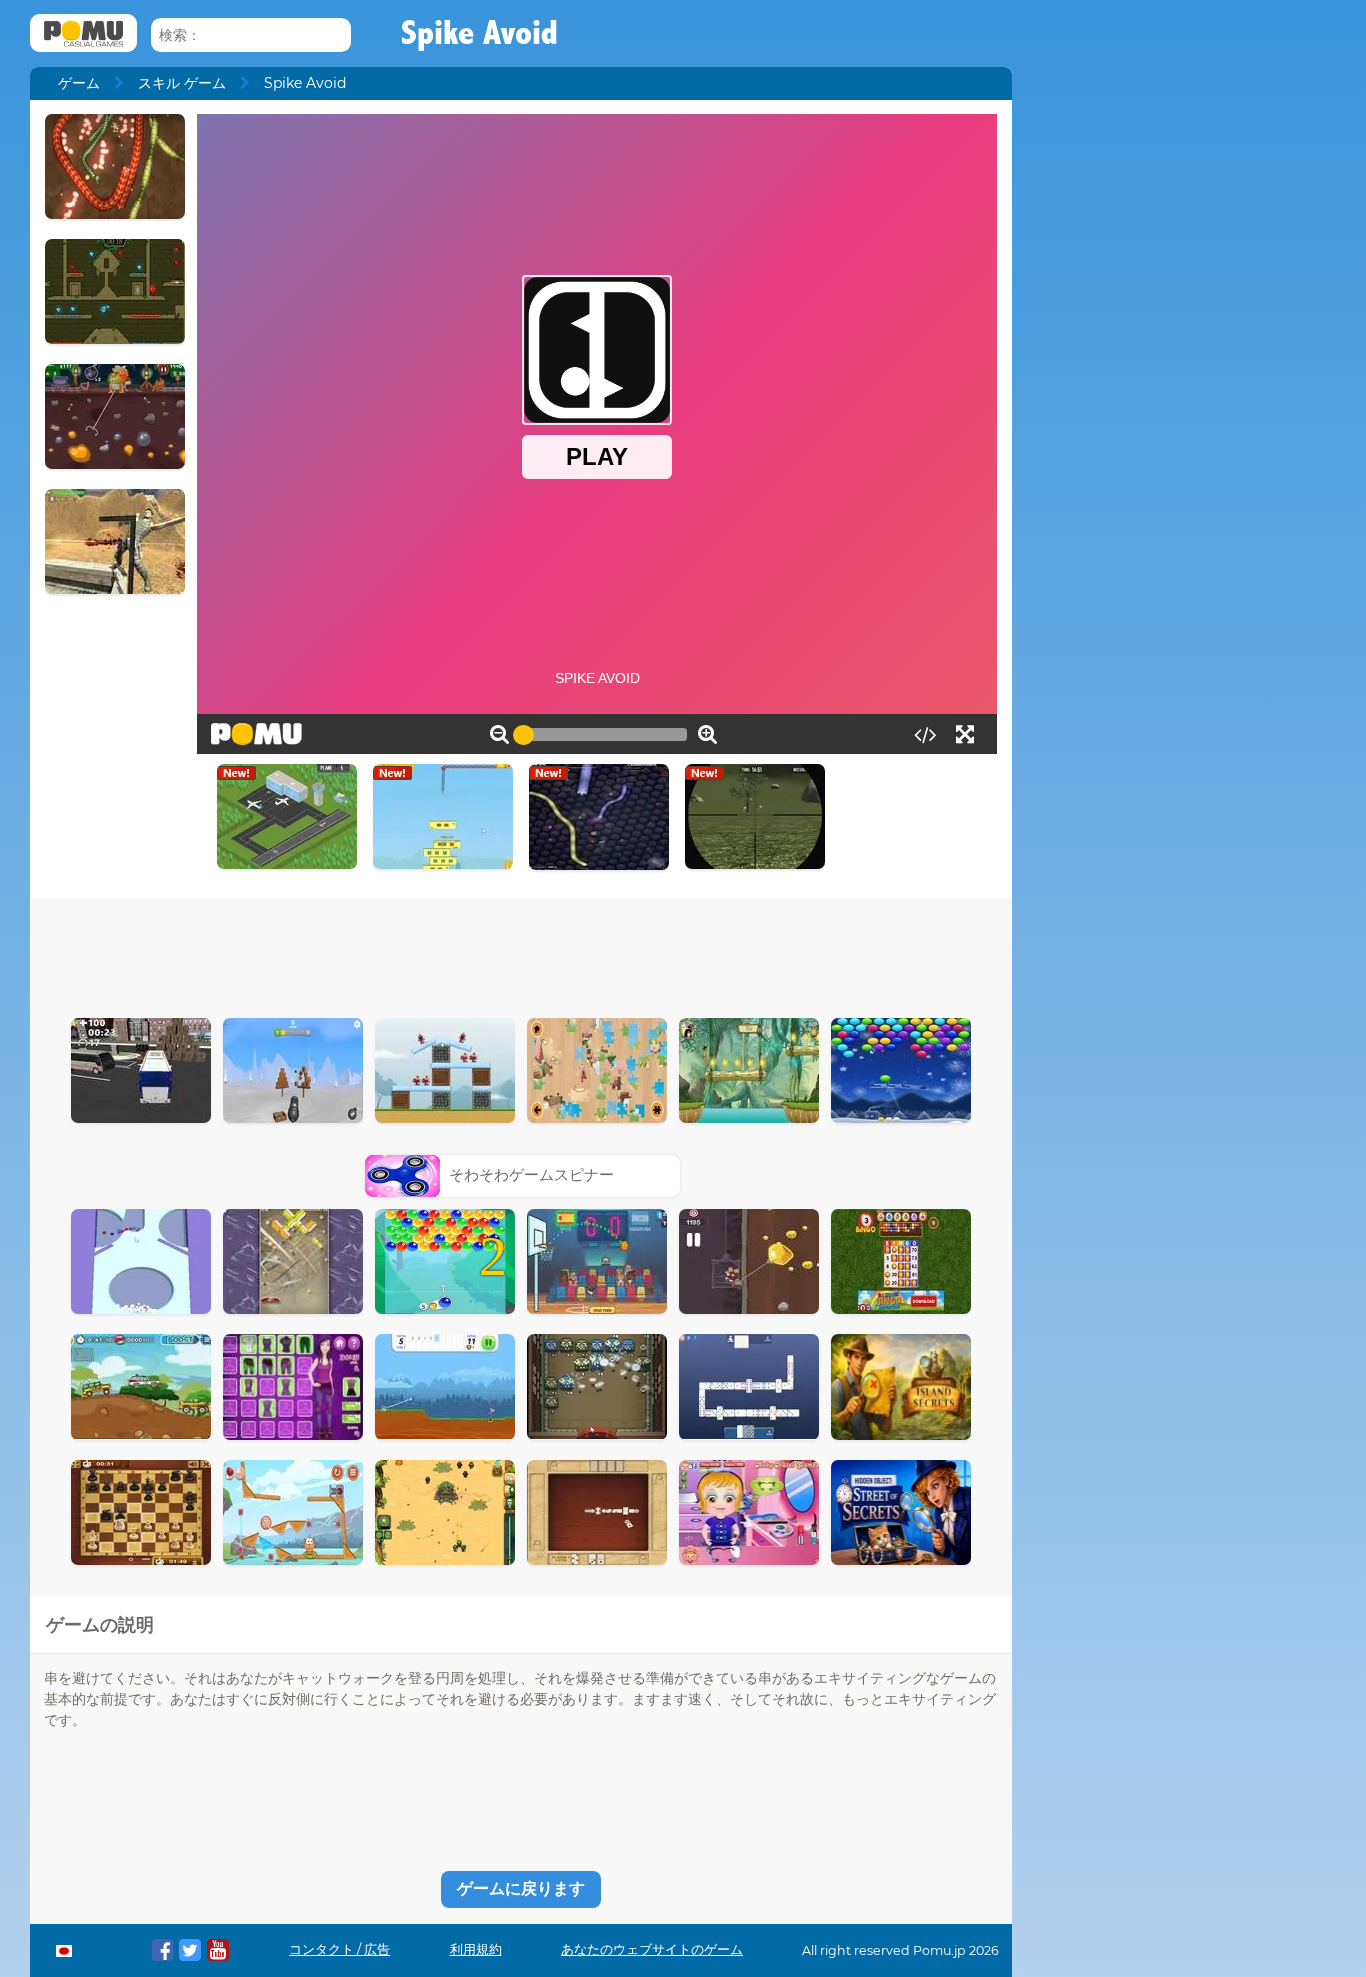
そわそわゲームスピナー (531, 1174)
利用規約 (476, 1949)
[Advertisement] (521, 953)
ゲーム (79, 83)
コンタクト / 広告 (339, 1949)
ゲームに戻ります (521, 1888)
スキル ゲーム (182, 83)
